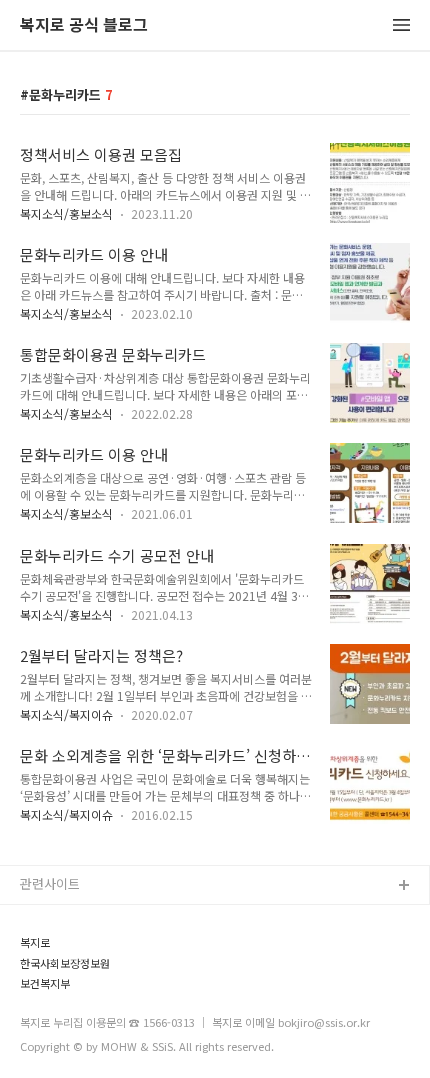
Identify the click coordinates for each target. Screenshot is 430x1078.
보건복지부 (45, 983)
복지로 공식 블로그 (84, 25)
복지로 (35, 942)
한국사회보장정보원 (65, 963)
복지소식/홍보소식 (66, 213)
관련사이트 (50, 883)
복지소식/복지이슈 (66, 714)
